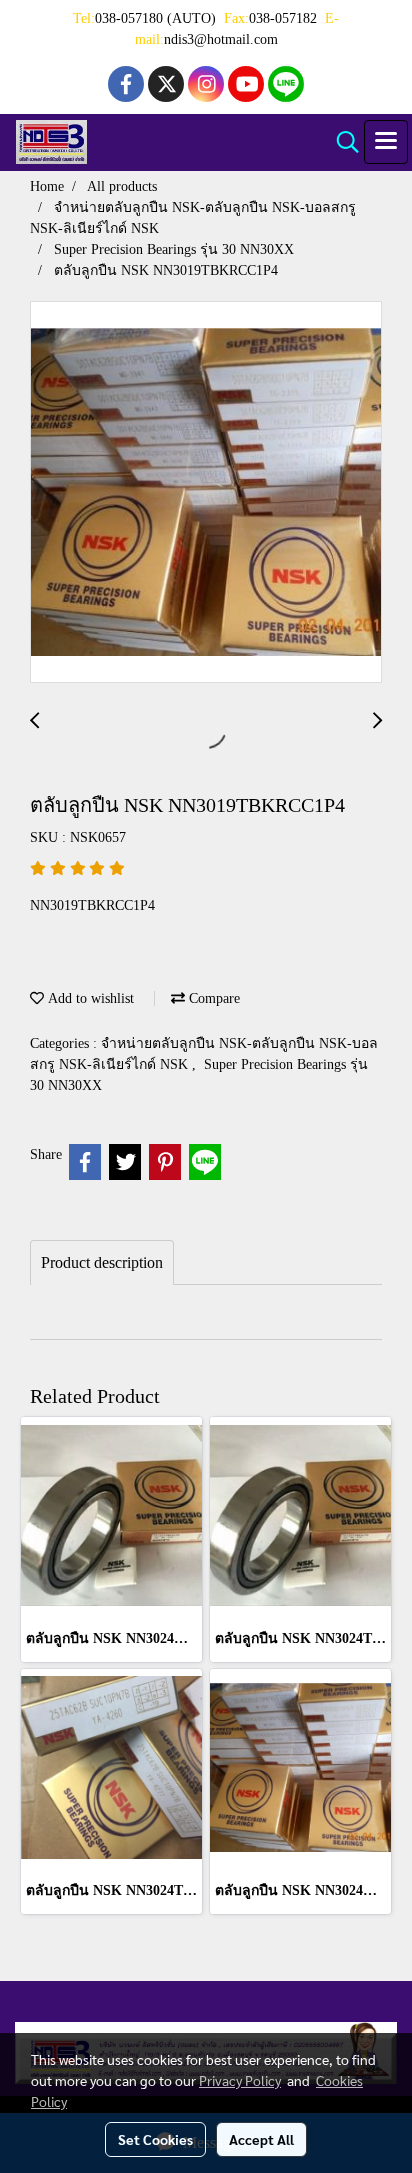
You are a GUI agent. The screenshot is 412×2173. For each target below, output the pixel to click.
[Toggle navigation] (386, 142)
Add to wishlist (89, 998)
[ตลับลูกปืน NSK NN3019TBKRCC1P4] (206, 493)
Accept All (261, 2139)
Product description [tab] (102, 1262)
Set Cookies (155, 2139)
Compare (212, 998)
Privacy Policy (240, 2080)
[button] (341, 142)
